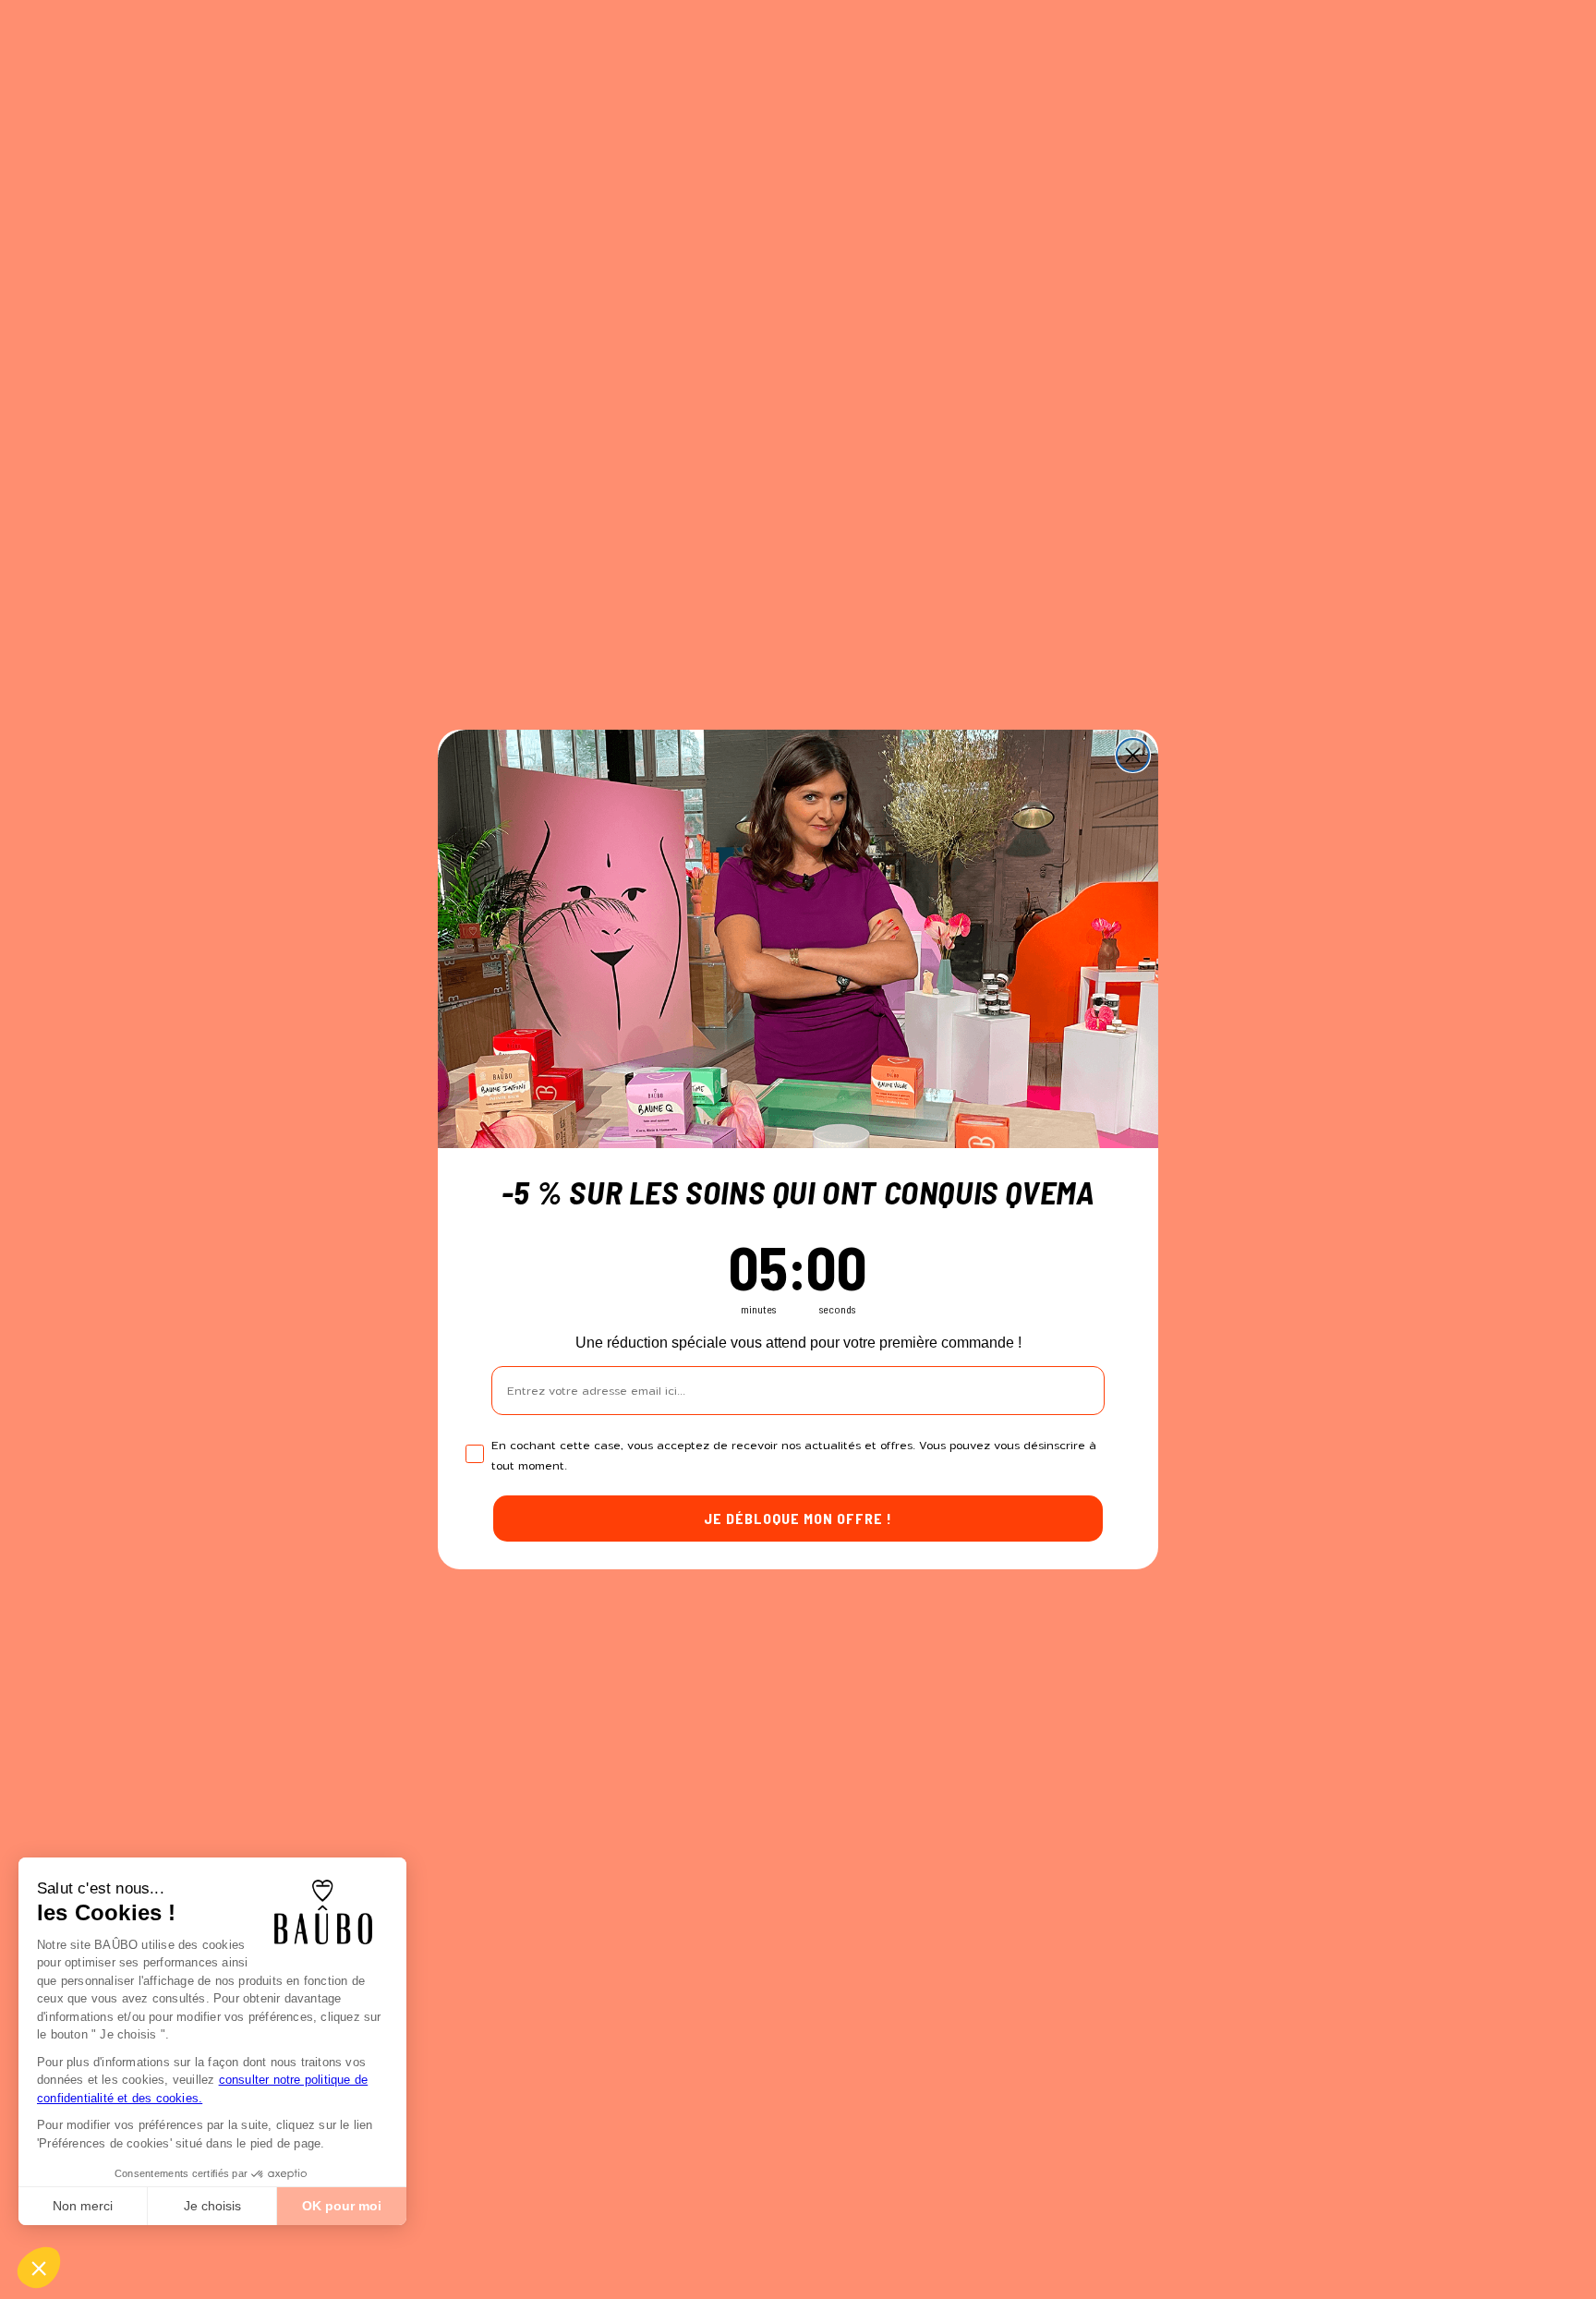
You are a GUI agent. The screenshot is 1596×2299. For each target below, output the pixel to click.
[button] (39, 2268)
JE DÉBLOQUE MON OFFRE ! (798, 1518)
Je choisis (212, 2206)
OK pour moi (342, 2206)
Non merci (83, 2206)
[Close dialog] (1133, 755)
